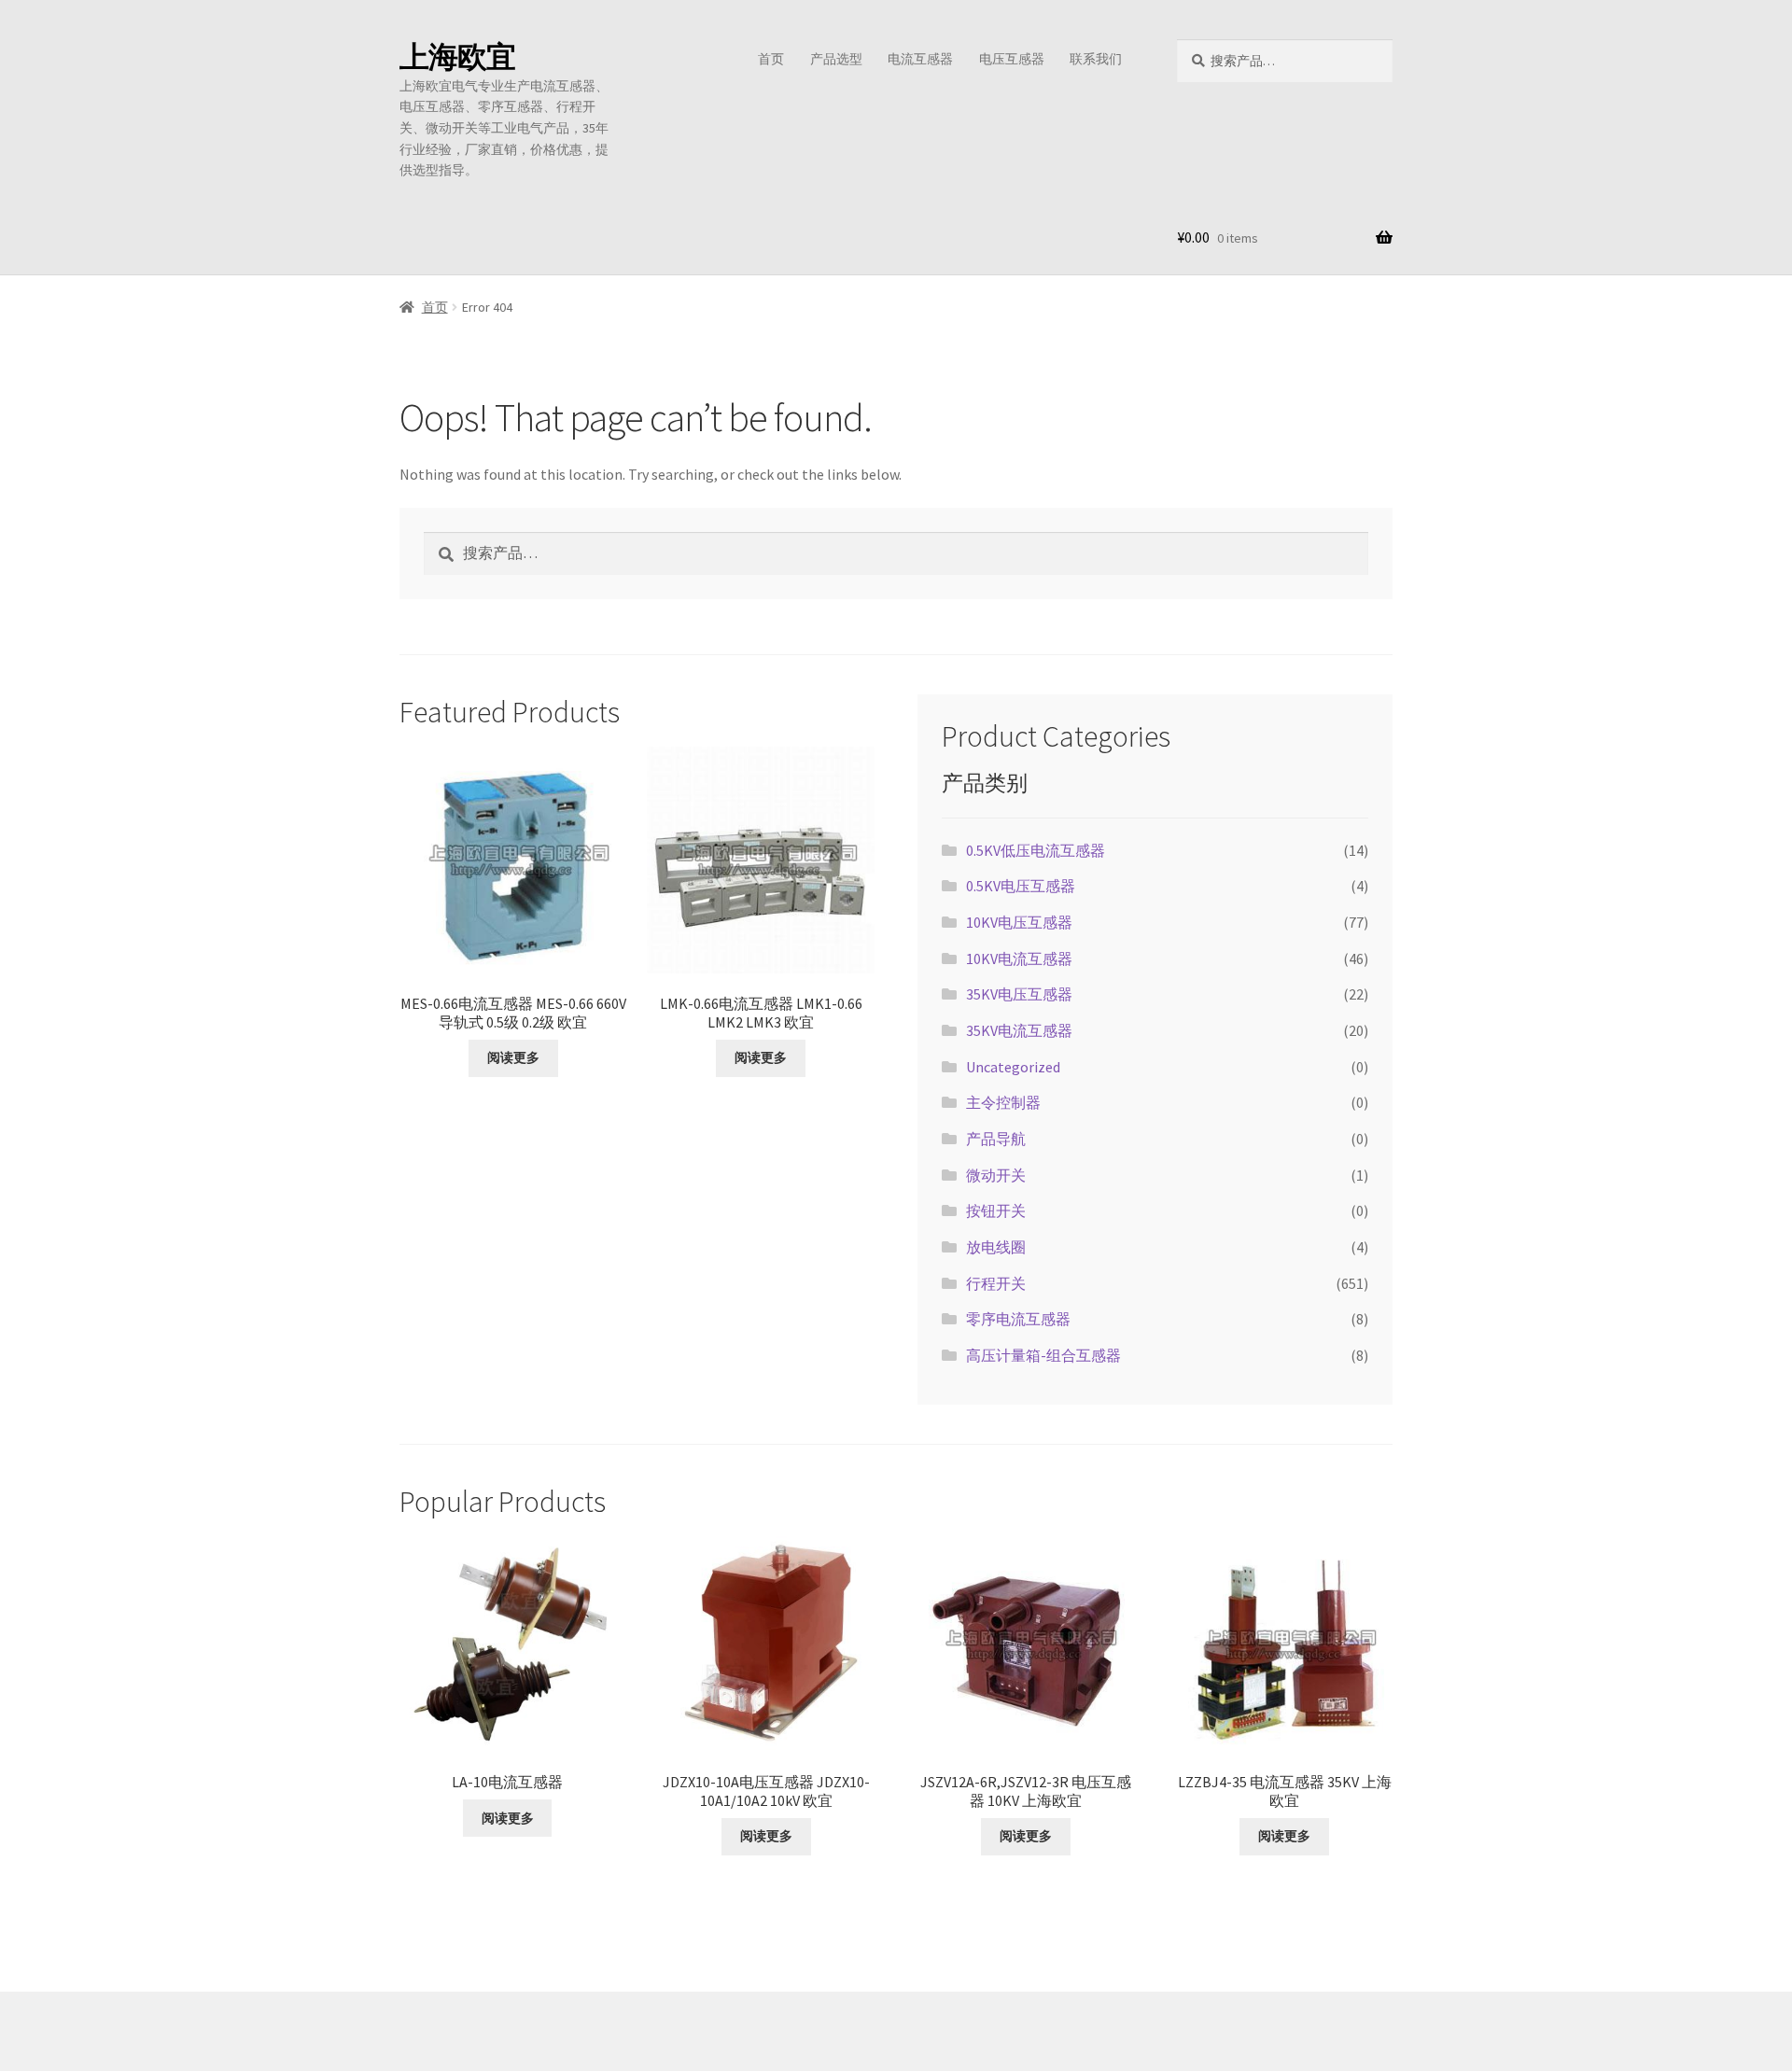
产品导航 (996, 1139)
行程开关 (996, 1283)
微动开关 (996, 1175)
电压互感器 (1012, 59)
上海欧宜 (457, 57)
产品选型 (836, 59)
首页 (771, 59)
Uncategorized (1013, 1067)
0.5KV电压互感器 (1021, 886)
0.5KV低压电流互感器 (1036, 850)
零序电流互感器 (1018, 1319)
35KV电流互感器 (1019, 1030)
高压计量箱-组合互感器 (1043, 1355)
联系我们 (1096, 59)
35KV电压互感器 (1019, 994)
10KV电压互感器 (1019, 922)
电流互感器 (920, 59)
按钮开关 (996, 1210)
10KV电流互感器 (1019, 959)
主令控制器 (1003, 1102)
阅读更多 (513, 1057)
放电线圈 (996, 1247)
